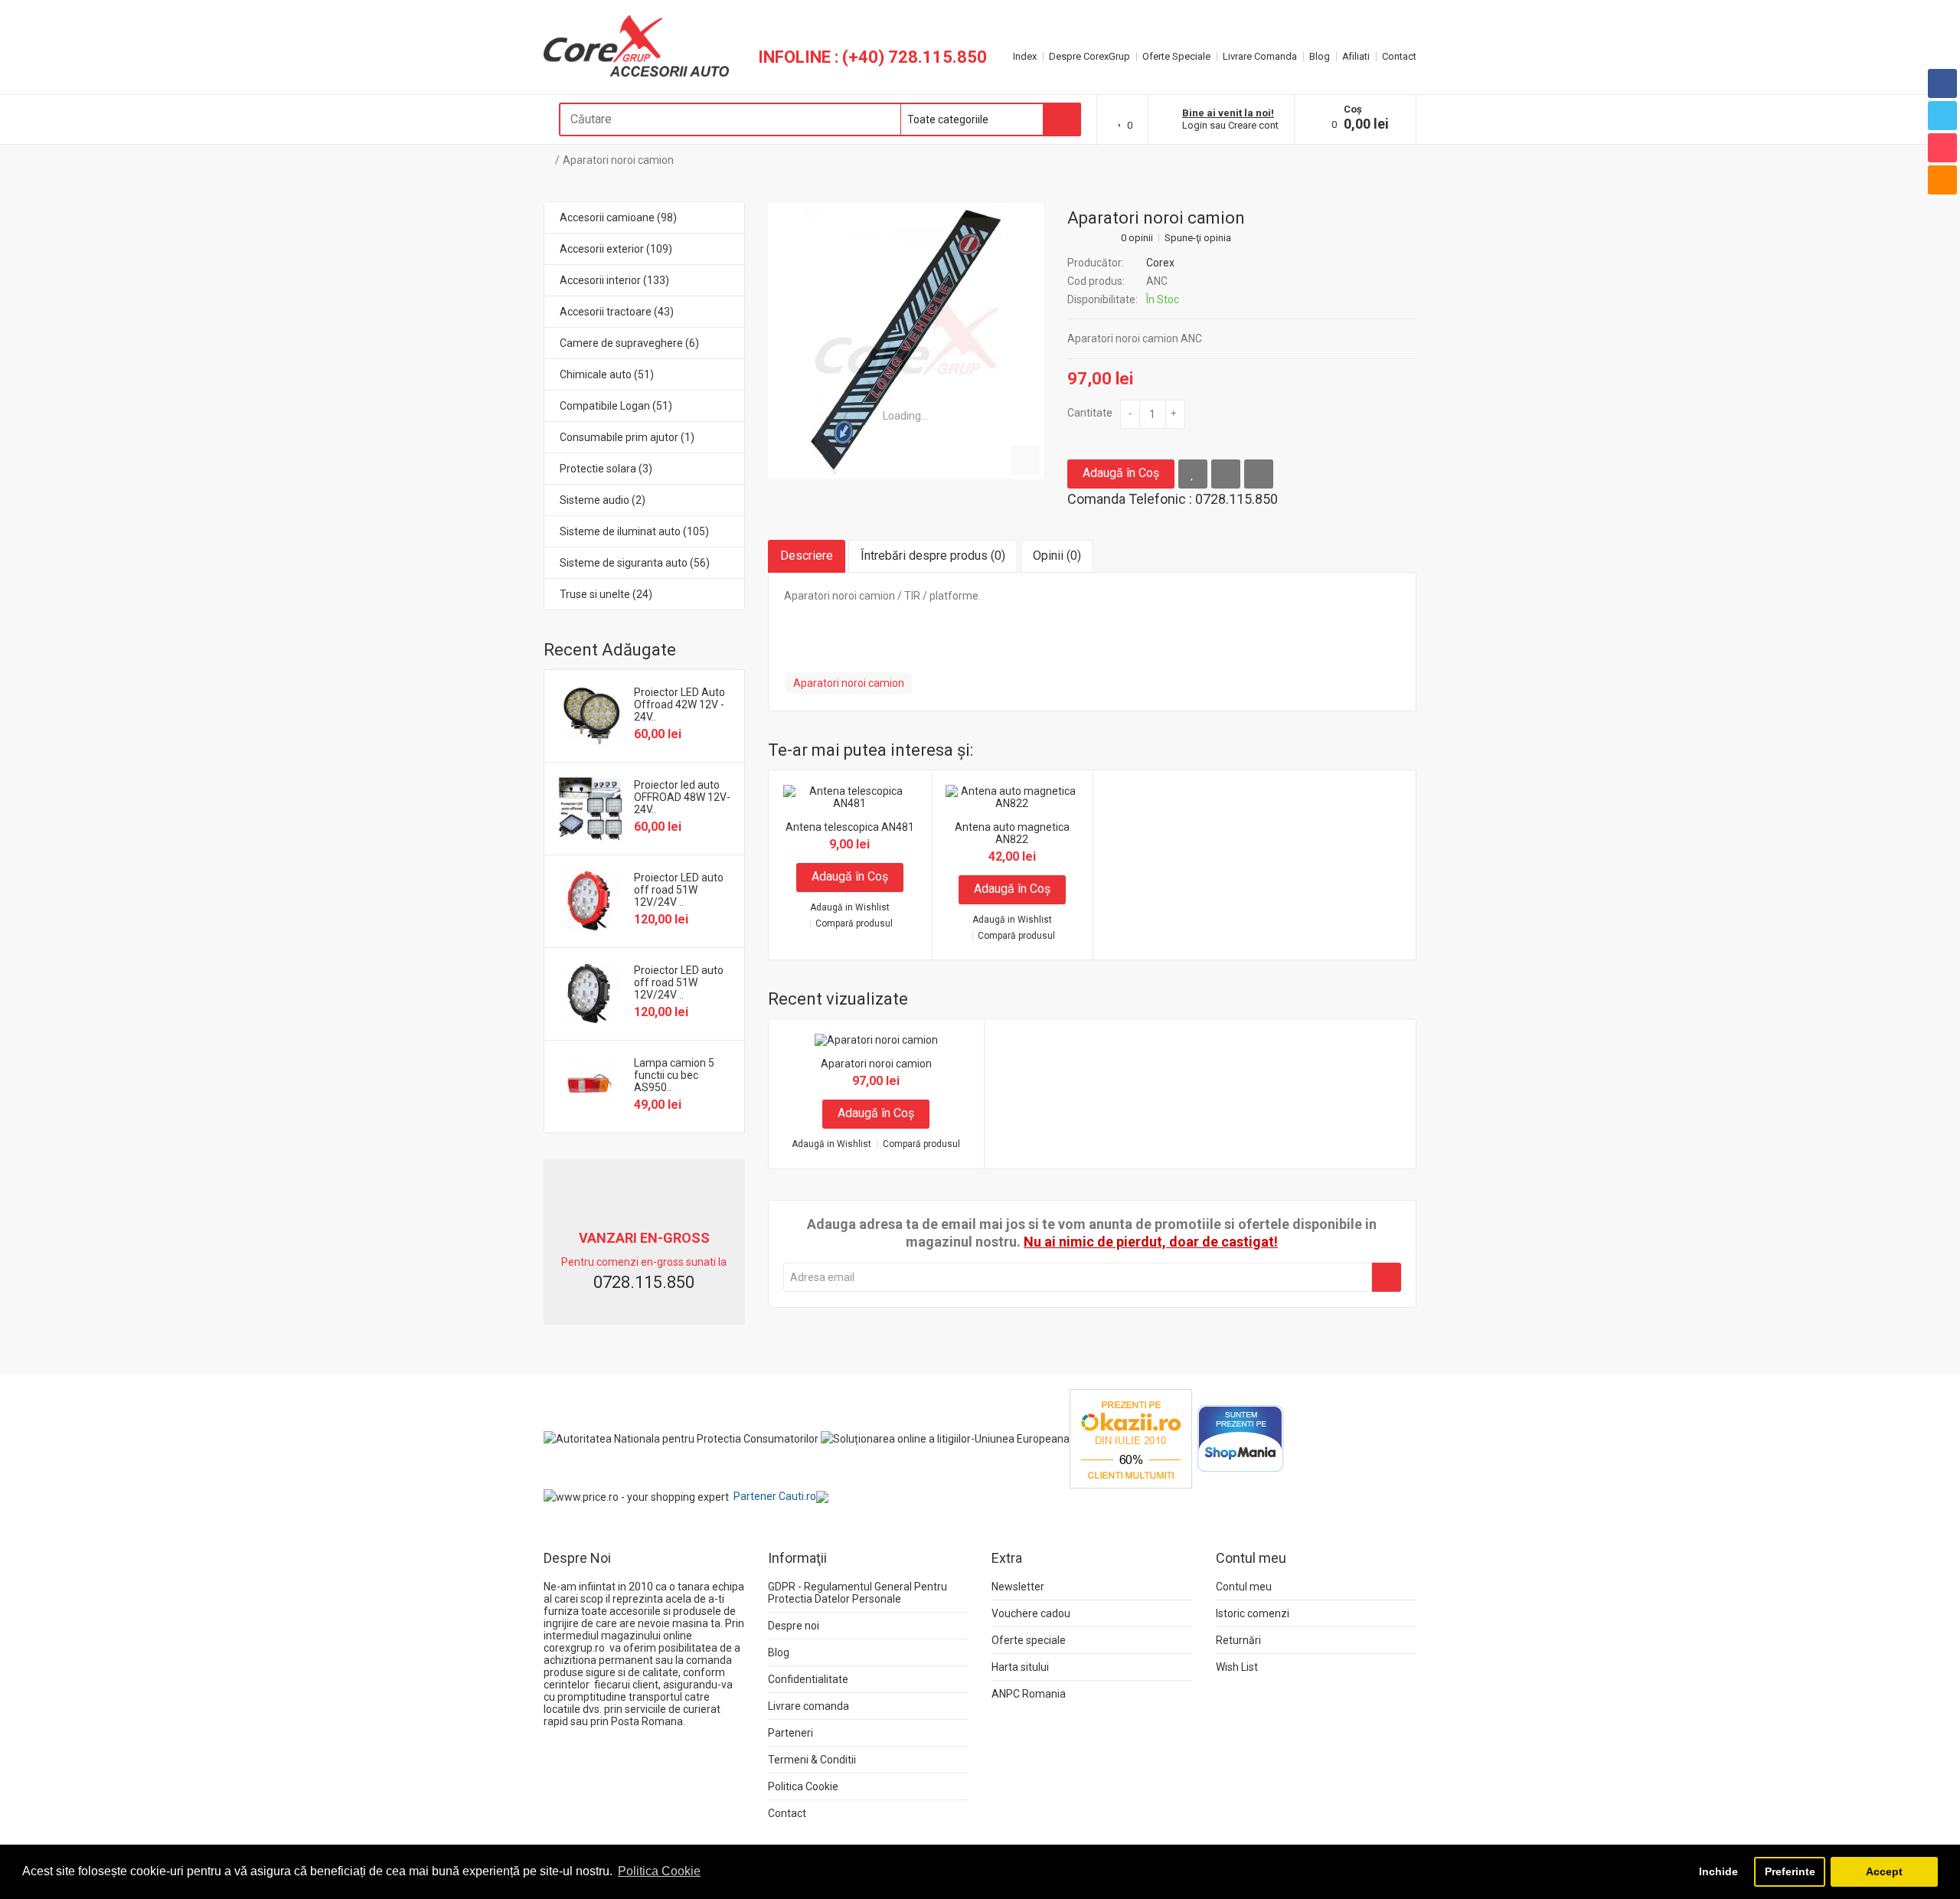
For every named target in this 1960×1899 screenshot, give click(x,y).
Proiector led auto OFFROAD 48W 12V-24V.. (682, 797)
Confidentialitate (808, 1679)
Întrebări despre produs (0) (933, 556)
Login (1195, 125)
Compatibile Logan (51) (616, 406)
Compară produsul (854, 924)
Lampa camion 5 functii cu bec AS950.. (674, 1075)
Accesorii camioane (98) (618, 217)
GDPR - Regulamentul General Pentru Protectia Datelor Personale (857, 1593)
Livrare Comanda (1260, 56)
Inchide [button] (1718, 1871)
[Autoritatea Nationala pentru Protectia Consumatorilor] (681, 1438)
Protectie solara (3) (606, 469)
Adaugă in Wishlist (850, 908)
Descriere (807, 556)
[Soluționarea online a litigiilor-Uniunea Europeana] (945, 1438)
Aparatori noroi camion (618, 160)
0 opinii (1137, 238)
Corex (1160, 263)
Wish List (1237, 1667)
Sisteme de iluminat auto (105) (634, 531)
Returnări (1238, 1640)
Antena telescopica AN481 (850, 827)
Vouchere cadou (1031, 1613)
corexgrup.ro (574, 1648)
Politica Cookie (803, 1786)
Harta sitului (1020, 1667)
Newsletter (1018, 1587)
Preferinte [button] (1790, 1871)
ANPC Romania (1029, 1694)
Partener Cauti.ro (775, 1496)
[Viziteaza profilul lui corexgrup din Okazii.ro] (1131, 1438)
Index (1025, 56)
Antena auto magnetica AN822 (1012, 833)
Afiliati (1356, 56)
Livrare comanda (808, 1706)
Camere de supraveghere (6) (629, 343)
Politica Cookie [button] (659, 1871)
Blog (1320, 56)
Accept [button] (1884, 1871)
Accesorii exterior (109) (616, 249)
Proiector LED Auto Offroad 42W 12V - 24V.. (679, 704)
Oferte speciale (1029, 1640)
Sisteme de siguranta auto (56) (635, 563)
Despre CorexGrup (1089, 56)
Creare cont (1253, 125)
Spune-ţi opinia (1198, 238)
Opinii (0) (1057, 556)
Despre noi (794, 1626)
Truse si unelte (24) (606, 594)
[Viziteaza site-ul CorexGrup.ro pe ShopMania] (1241, 1438)
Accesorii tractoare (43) (617, 312)
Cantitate (1090, 413)
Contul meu (1244, 1587)
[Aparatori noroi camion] (906, 341)
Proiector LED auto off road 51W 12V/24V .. (679, 890)
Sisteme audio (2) (603, 500)
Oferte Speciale (1176, 56)
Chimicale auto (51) (607, 374)
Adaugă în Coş (1121, 473)
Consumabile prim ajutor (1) (627, 437)
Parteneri (791, 1733)
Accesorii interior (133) (614, 280)
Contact (1399, 56)
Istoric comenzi (1253, 1613)
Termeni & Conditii (812, 1760)
